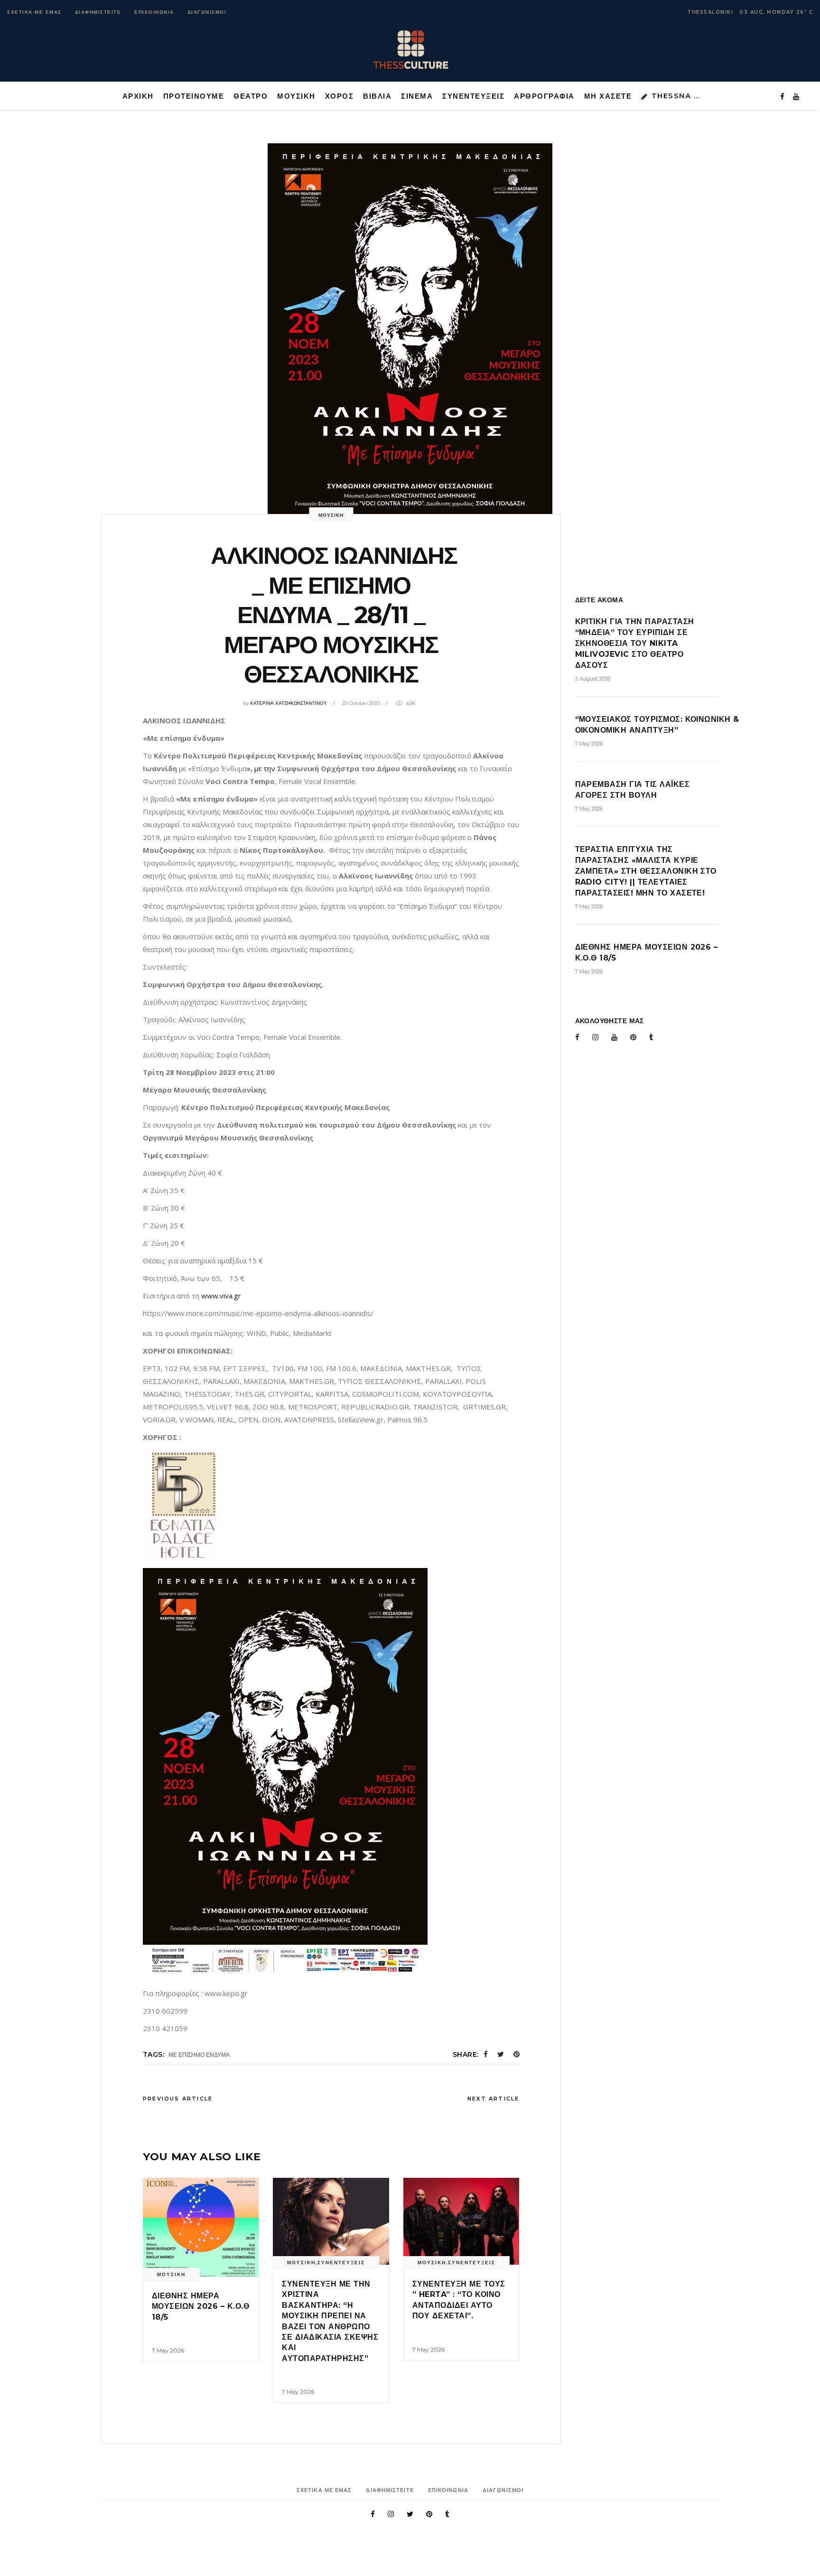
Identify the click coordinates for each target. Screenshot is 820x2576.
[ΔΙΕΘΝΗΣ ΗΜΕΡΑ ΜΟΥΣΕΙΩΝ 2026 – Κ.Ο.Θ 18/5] (201, 2227)
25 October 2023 (361, 703)
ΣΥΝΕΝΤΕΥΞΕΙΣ (341, 2263)
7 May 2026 (168, 2350)
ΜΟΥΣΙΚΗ (331, 515)
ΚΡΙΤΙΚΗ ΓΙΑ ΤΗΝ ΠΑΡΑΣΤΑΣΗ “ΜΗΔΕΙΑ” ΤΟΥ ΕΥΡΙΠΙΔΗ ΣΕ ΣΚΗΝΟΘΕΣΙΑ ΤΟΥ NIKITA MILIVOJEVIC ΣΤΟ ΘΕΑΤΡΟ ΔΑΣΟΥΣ (635, 643)
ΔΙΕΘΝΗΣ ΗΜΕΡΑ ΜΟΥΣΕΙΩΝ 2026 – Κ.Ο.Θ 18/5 (200, 2306)
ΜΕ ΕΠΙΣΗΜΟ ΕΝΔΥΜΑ (199, 2055)
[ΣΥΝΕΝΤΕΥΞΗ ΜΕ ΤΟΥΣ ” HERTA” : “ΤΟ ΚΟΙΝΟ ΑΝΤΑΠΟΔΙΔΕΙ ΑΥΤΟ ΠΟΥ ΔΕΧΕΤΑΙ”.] (461, 2221)
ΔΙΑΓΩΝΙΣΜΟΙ (207, 12)
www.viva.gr (221, 1296)
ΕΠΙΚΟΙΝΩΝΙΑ (154, 12)
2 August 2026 (593, 679)
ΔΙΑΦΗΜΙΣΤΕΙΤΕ (98, 12)
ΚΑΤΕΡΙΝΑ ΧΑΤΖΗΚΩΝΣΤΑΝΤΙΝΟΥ (289, 703)
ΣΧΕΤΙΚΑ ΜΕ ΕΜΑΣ (34, 12)
